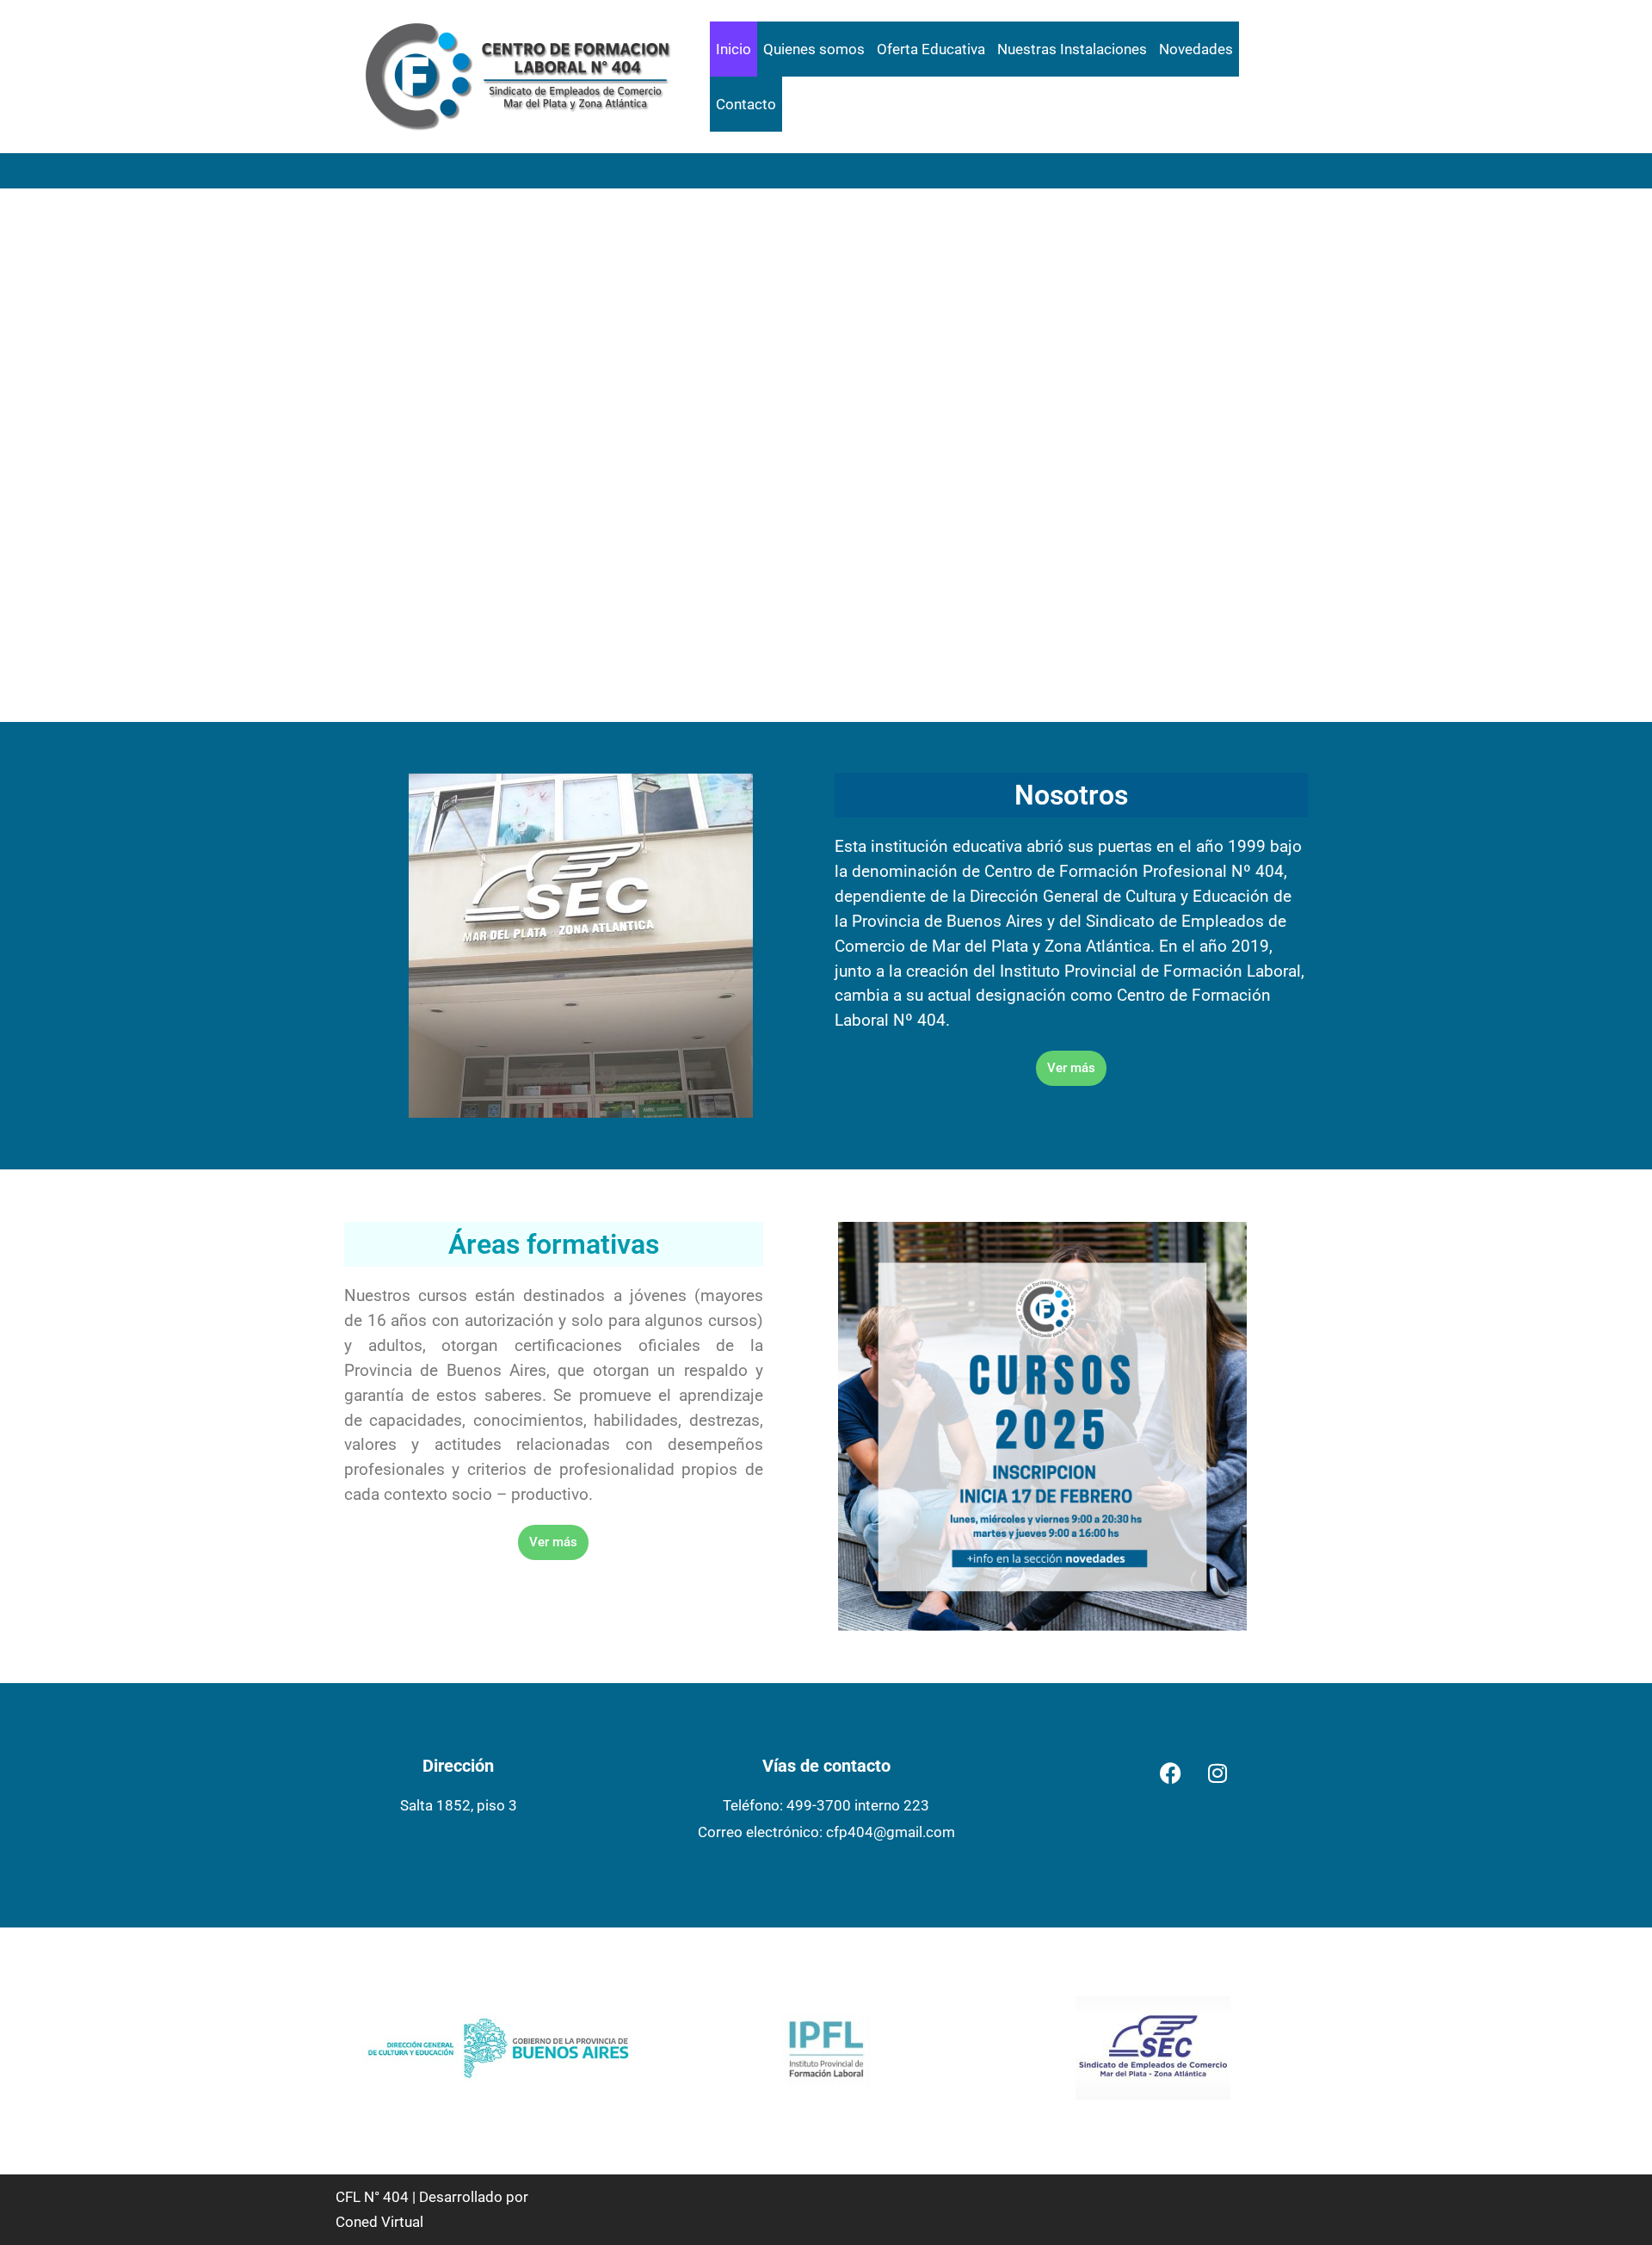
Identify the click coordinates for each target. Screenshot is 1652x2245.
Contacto (746, 104)
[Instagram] (1217, 1773)
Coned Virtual (379, 2222)
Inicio (734, 49)
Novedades (1196, 49)
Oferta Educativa (931, 49)
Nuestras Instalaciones (1072, 49)
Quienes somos (814, 49)
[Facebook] (1170, 1773)
